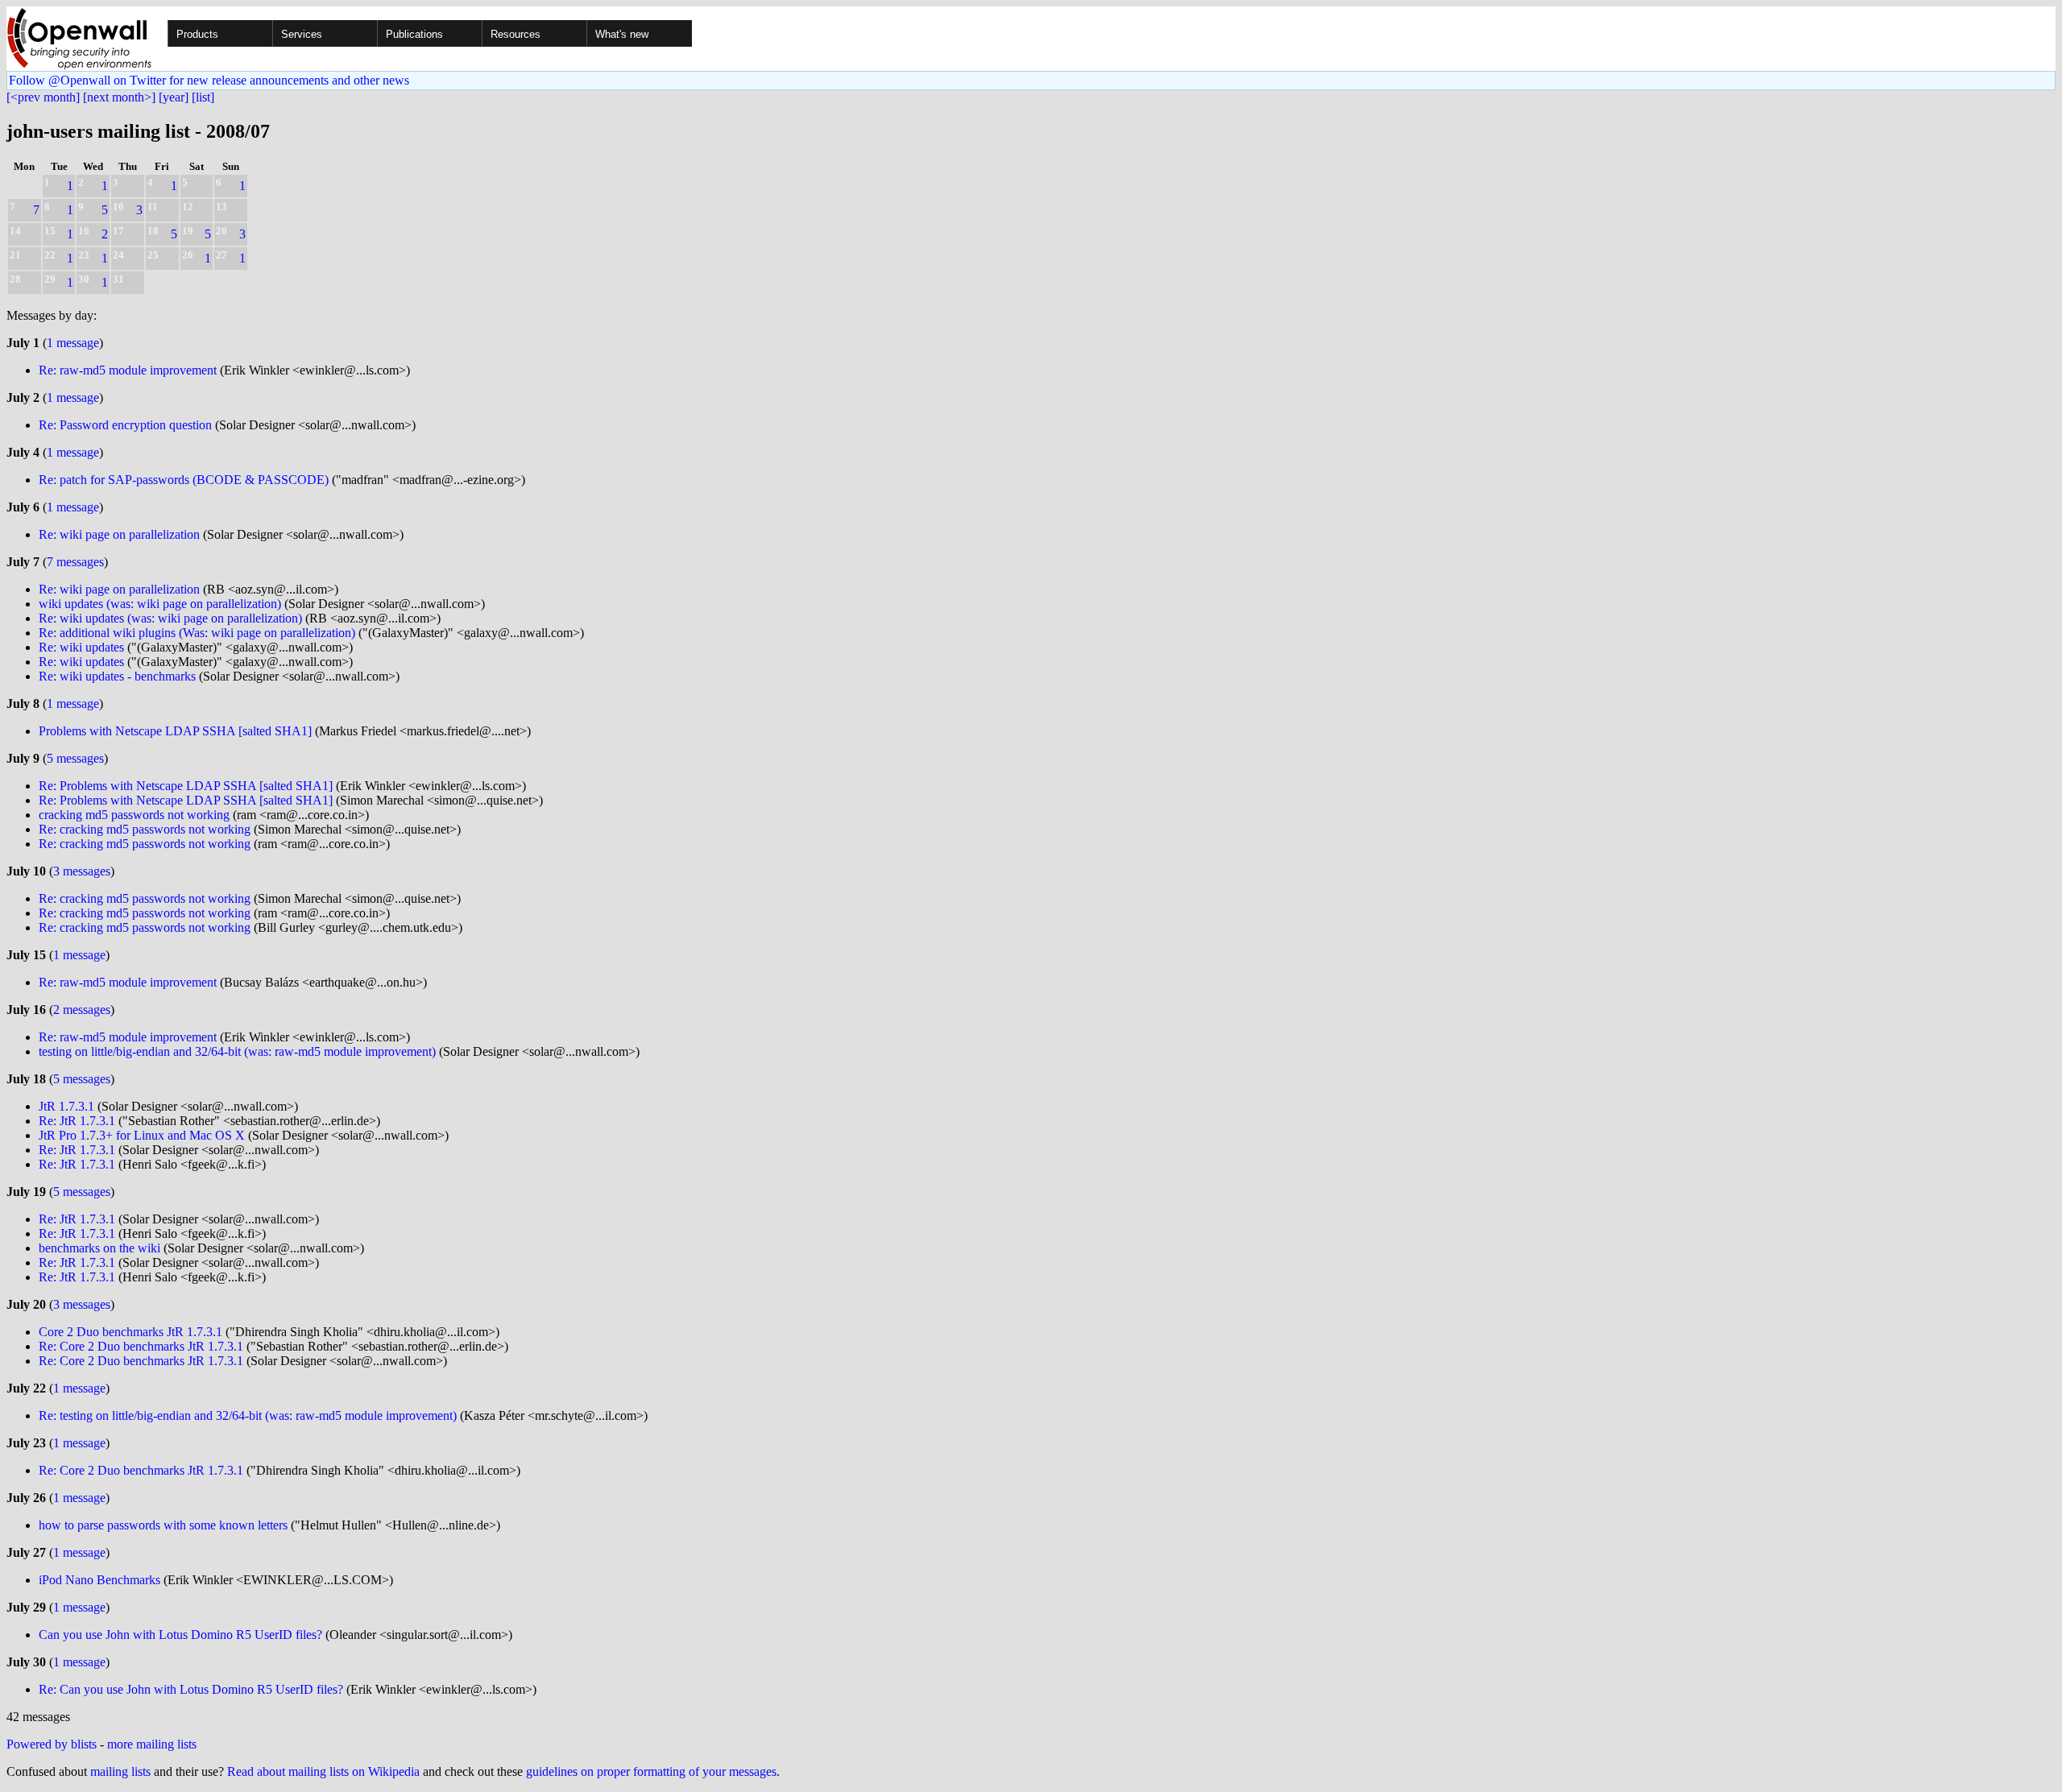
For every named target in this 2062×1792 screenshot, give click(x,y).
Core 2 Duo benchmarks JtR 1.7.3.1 (130, 1332)
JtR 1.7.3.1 (66, 1106)
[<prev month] (43, 97)
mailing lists (120, 1771)
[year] (174, 97)
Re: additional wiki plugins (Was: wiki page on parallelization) (197, 633)
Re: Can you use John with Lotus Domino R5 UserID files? (191, 1689)
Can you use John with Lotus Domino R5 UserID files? (180, 1635)
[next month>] (119, 97)
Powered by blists (52, 1744)
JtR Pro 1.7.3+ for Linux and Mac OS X (142, 1135)
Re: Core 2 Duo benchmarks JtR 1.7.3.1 (141, 1346)
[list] (203, 97)
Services (302, 34)
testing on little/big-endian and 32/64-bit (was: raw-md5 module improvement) (237, 1051)
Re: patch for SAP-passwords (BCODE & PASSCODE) (184, 480)
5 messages (75, 758)
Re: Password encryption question (125, 425)
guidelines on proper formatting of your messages (651, 1771)
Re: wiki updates (81, 647)
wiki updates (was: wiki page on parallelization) (160, 604)
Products (197, 34)
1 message (73, 343)
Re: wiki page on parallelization (119, 534)
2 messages (82, 1010)
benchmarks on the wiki (99, 1248)
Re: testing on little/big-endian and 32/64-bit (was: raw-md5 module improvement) (248, 1415)
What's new (622, 34)
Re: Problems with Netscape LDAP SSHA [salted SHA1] (186, 786)
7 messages (75, 562)
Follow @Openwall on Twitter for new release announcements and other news (209, 80)
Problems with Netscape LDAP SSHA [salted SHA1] (175, 731)
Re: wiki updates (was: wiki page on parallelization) (170, 618)
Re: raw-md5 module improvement (128, 370)
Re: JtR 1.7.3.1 (77, 1121)
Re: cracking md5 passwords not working (145, 829)
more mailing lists (152, 1744)
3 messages (82, 871)
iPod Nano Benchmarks (99, 1580)
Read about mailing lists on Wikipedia (323, 1771)
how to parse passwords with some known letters (163, 1525)
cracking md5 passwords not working (134, 815)
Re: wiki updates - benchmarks (117, 676)
